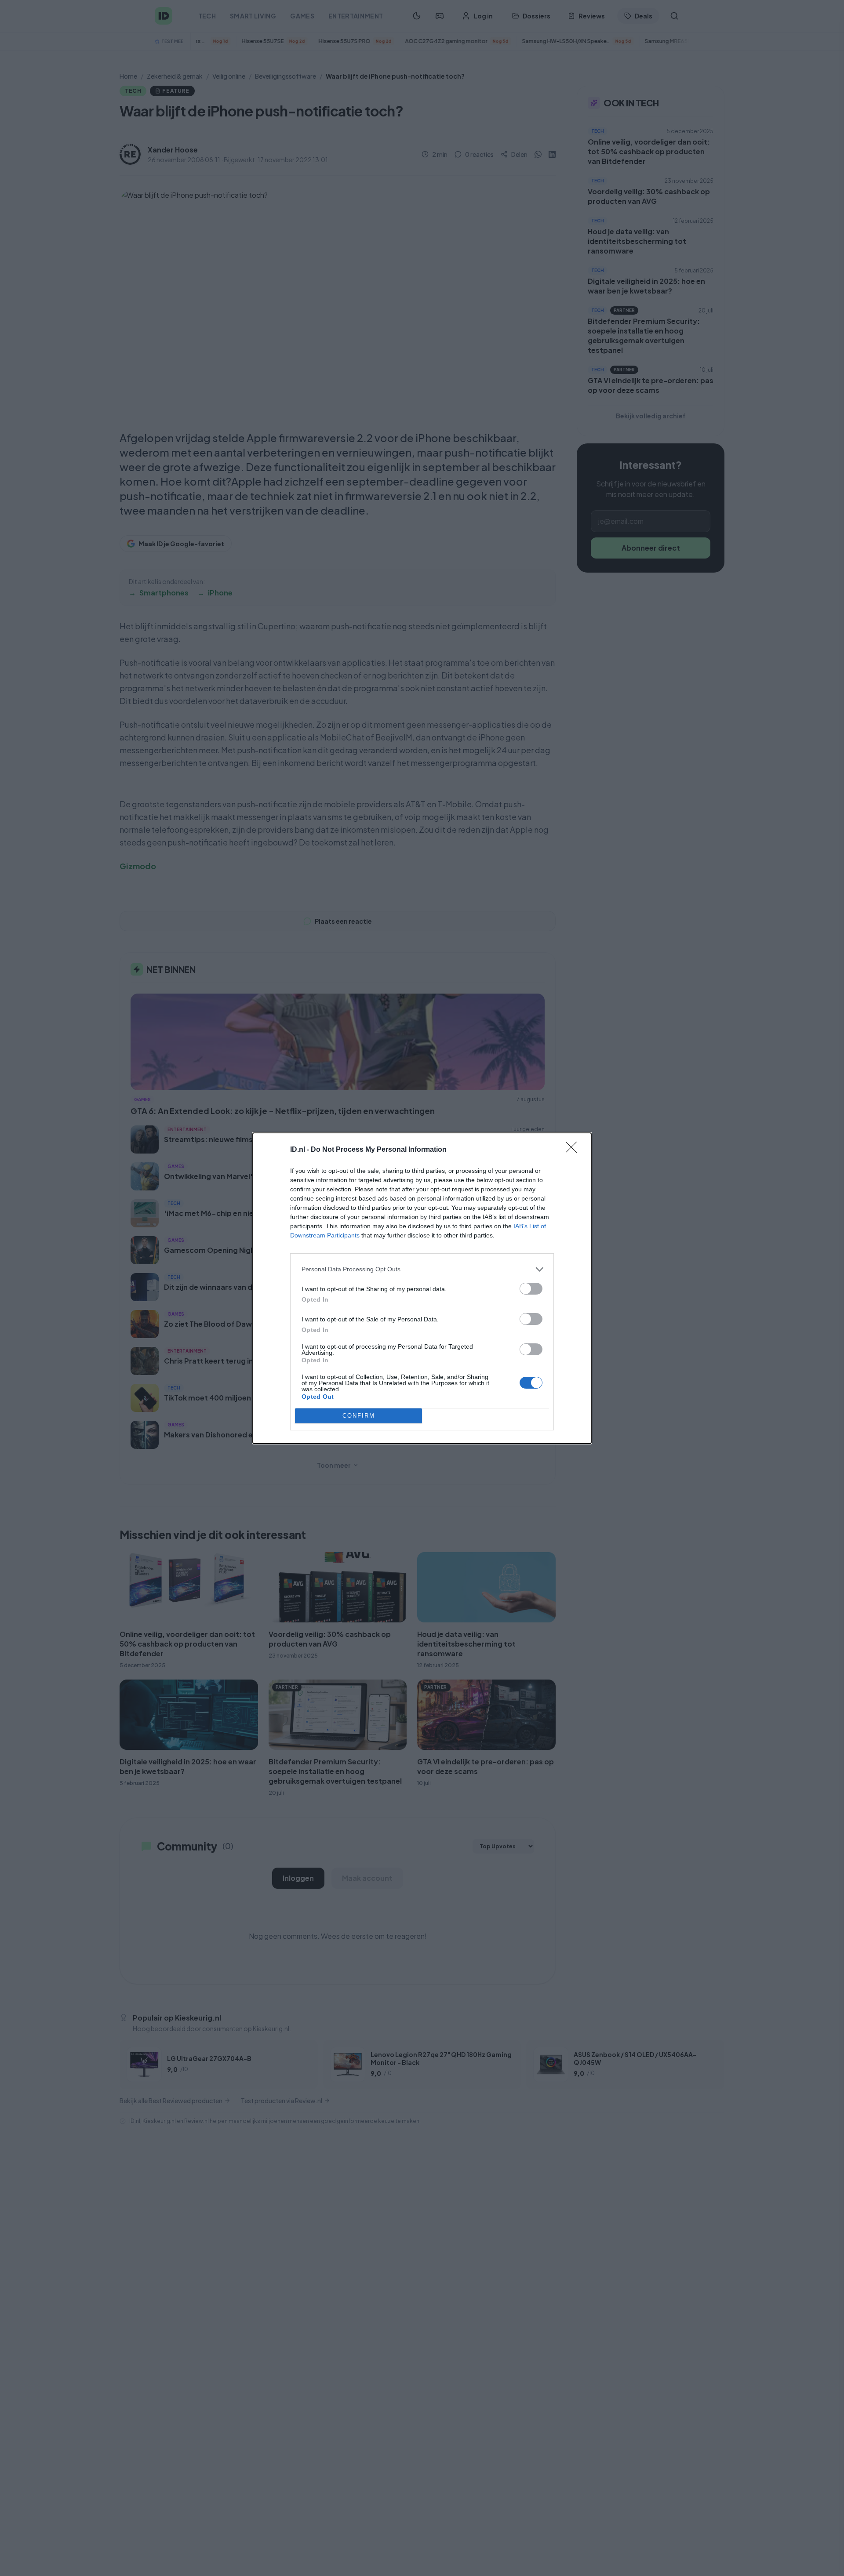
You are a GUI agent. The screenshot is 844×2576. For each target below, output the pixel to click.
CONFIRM (359, 1416)
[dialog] (422, 1288)
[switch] (531, 1289)
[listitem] (422, 1269)
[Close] (574, 1150)
